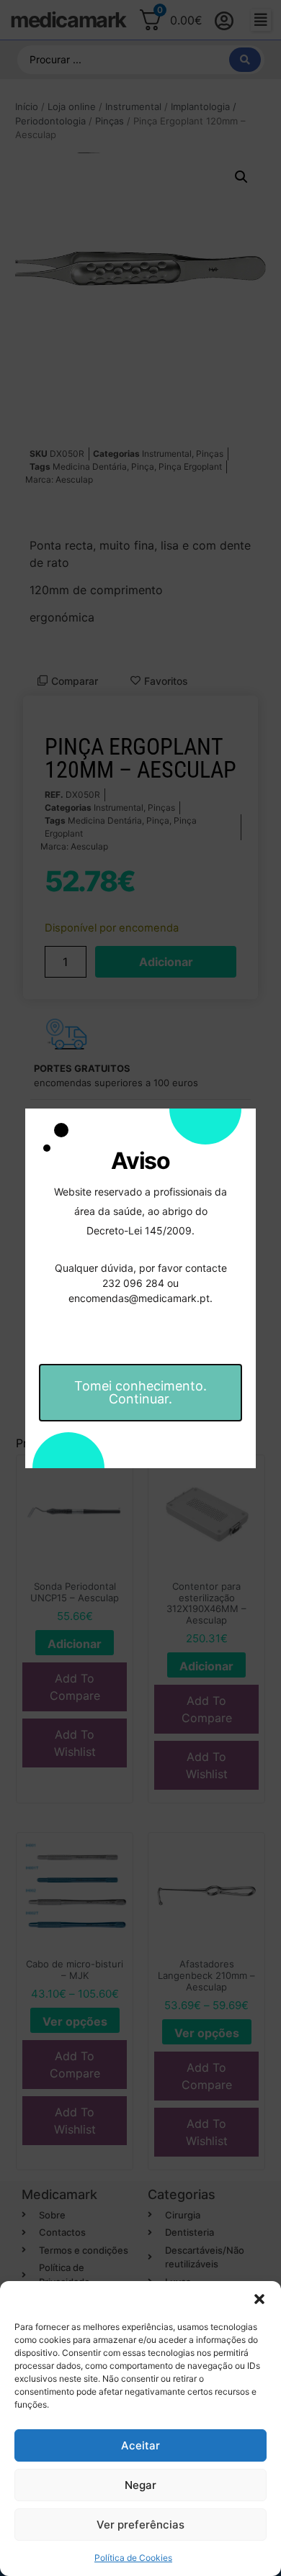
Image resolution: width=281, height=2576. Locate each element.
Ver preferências (140, 2525)
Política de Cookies (133, 2558)
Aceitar (140, 2445)
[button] (259, 2299)
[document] (140, 1288)
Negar (140, 2485)
